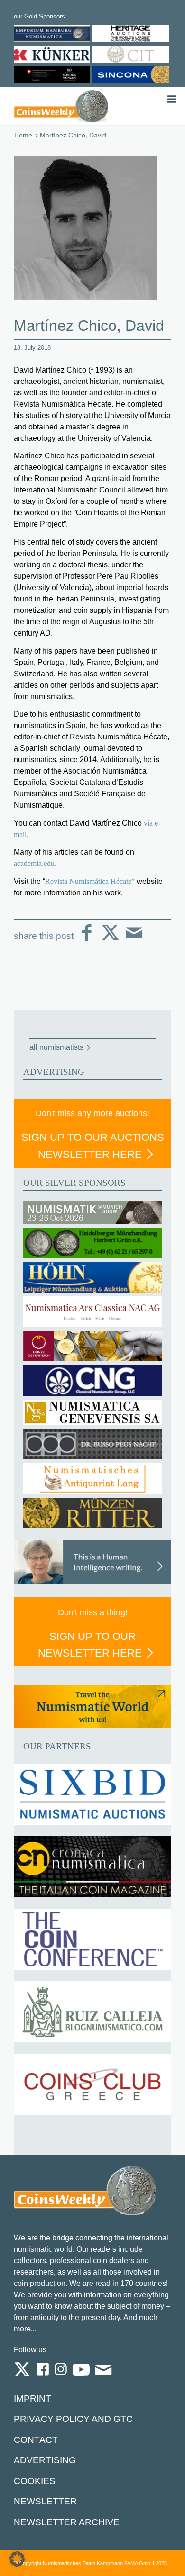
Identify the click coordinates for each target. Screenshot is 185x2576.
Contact (36, 2440)
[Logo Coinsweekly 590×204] (61, 106)
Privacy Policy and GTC (73, 2419)
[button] (17, 2559)
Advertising (45, 2460)
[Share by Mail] (134, 940)
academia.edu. (35, 863)
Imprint (32, 2399)
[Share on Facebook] (87, 940)
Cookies (35, 2481)
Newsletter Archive (67, 2522)
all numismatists (56, 1047)
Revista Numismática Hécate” (90, 881)
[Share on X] (110, 940)
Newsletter (45, 2501)
